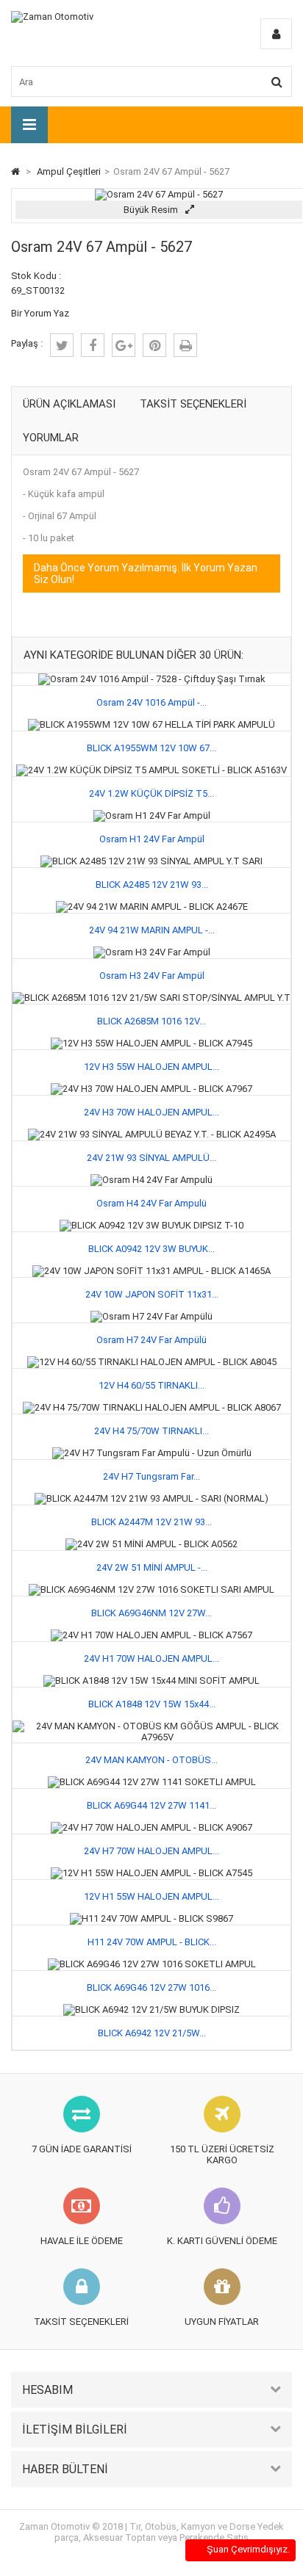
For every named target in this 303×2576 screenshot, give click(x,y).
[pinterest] (154, 345)
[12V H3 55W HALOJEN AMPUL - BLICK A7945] (151, 1043)
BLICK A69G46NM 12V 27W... (151, 1613)
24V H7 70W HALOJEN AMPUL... (151, 1851)
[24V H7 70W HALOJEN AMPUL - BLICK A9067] (151, 1827)
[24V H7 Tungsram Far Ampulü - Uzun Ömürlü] (152, 1453)
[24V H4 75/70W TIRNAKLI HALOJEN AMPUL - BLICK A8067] (152, 1407)
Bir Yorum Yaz (40, 313)
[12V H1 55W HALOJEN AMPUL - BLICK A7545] (151, 1873)
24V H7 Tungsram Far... (151, 1476)
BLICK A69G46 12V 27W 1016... (151, 1987)
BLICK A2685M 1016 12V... (151, 1021)
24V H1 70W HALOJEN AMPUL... (151, 1658)
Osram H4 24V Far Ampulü (151, 1203)
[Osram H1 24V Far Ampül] (152, 815)
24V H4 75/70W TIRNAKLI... (151, 1431)
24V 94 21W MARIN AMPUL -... (152, 930)
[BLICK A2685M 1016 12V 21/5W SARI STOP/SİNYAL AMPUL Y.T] (151, 998)
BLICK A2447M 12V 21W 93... (151, 1522)
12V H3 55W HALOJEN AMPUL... (151, 1067)
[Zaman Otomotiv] (52, 17)
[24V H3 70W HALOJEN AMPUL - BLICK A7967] (151, 1089)
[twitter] (62, 345)
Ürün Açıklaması (69, 404)
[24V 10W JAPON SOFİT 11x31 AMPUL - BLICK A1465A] (151, 1271)
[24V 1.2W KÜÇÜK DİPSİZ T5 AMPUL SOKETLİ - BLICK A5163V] (151, 770)
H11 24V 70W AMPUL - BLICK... (152, 1942)
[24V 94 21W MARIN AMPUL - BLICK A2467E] (152, 907)
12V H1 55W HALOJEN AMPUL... (151, 1896)
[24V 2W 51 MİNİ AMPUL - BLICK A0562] (151, 1544)
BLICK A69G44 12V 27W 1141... (151, 1805)
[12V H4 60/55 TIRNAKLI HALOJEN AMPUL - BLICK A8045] (152, 1362)
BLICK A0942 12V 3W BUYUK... (151, 1249)
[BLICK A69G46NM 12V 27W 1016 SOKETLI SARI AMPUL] (151, 1589)
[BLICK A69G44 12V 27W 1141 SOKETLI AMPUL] (152, 1782)
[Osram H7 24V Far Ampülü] (151, 1316)
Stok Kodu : (36, 276)
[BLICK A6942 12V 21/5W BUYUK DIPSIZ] (151, 2009)
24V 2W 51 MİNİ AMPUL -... (152, 1567)
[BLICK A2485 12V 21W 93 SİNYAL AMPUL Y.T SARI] (151, 861)
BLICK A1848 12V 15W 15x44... (152, 1704)
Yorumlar (51, 438)
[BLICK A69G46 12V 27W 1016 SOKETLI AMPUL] (152, 1964)
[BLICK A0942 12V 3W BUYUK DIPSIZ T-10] (151, 1225)
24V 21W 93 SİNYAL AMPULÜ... (151, 1158)
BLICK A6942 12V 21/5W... (152, 2033)
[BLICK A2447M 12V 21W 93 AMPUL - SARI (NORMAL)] (151, 1498)
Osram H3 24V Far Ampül (152, 976)
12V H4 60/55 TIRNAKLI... (151, 1385)
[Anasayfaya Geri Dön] (15, 171)
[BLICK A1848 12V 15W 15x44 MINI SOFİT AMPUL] (151, 1680)
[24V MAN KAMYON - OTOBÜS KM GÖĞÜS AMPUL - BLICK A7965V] (151, 1726)
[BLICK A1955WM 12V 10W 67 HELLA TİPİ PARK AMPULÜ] (151, 724)
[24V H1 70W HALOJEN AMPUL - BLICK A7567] (151, 1635)
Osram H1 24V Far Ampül (152, 839)
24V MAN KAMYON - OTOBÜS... (151, 1760)
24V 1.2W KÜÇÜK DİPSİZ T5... (151, 793)
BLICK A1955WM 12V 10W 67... (151, 748)
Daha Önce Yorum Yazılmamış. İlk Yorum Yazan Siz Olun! (146, 574)
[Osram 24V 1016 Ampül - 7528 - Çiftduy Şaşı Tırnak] (152, 679)
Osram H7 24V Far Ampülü (151, 1340)
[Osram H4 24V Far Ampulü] (151, 1180)
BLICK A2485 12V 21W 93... (152, 884)
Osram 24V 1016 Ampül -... (151, 702)
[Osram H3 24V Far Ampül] (152, 952)
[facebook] (93, 345)
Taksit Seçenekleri (193, 404)
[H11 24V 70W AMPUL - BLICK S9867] (151, 1918)
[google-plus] (124, 345)
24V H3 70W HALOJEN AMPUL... (151, 1112)
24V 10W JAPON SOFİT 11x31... (152, 1294)
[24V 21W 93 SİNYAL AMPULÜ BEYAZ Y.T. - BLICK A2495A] (152, 1134)
